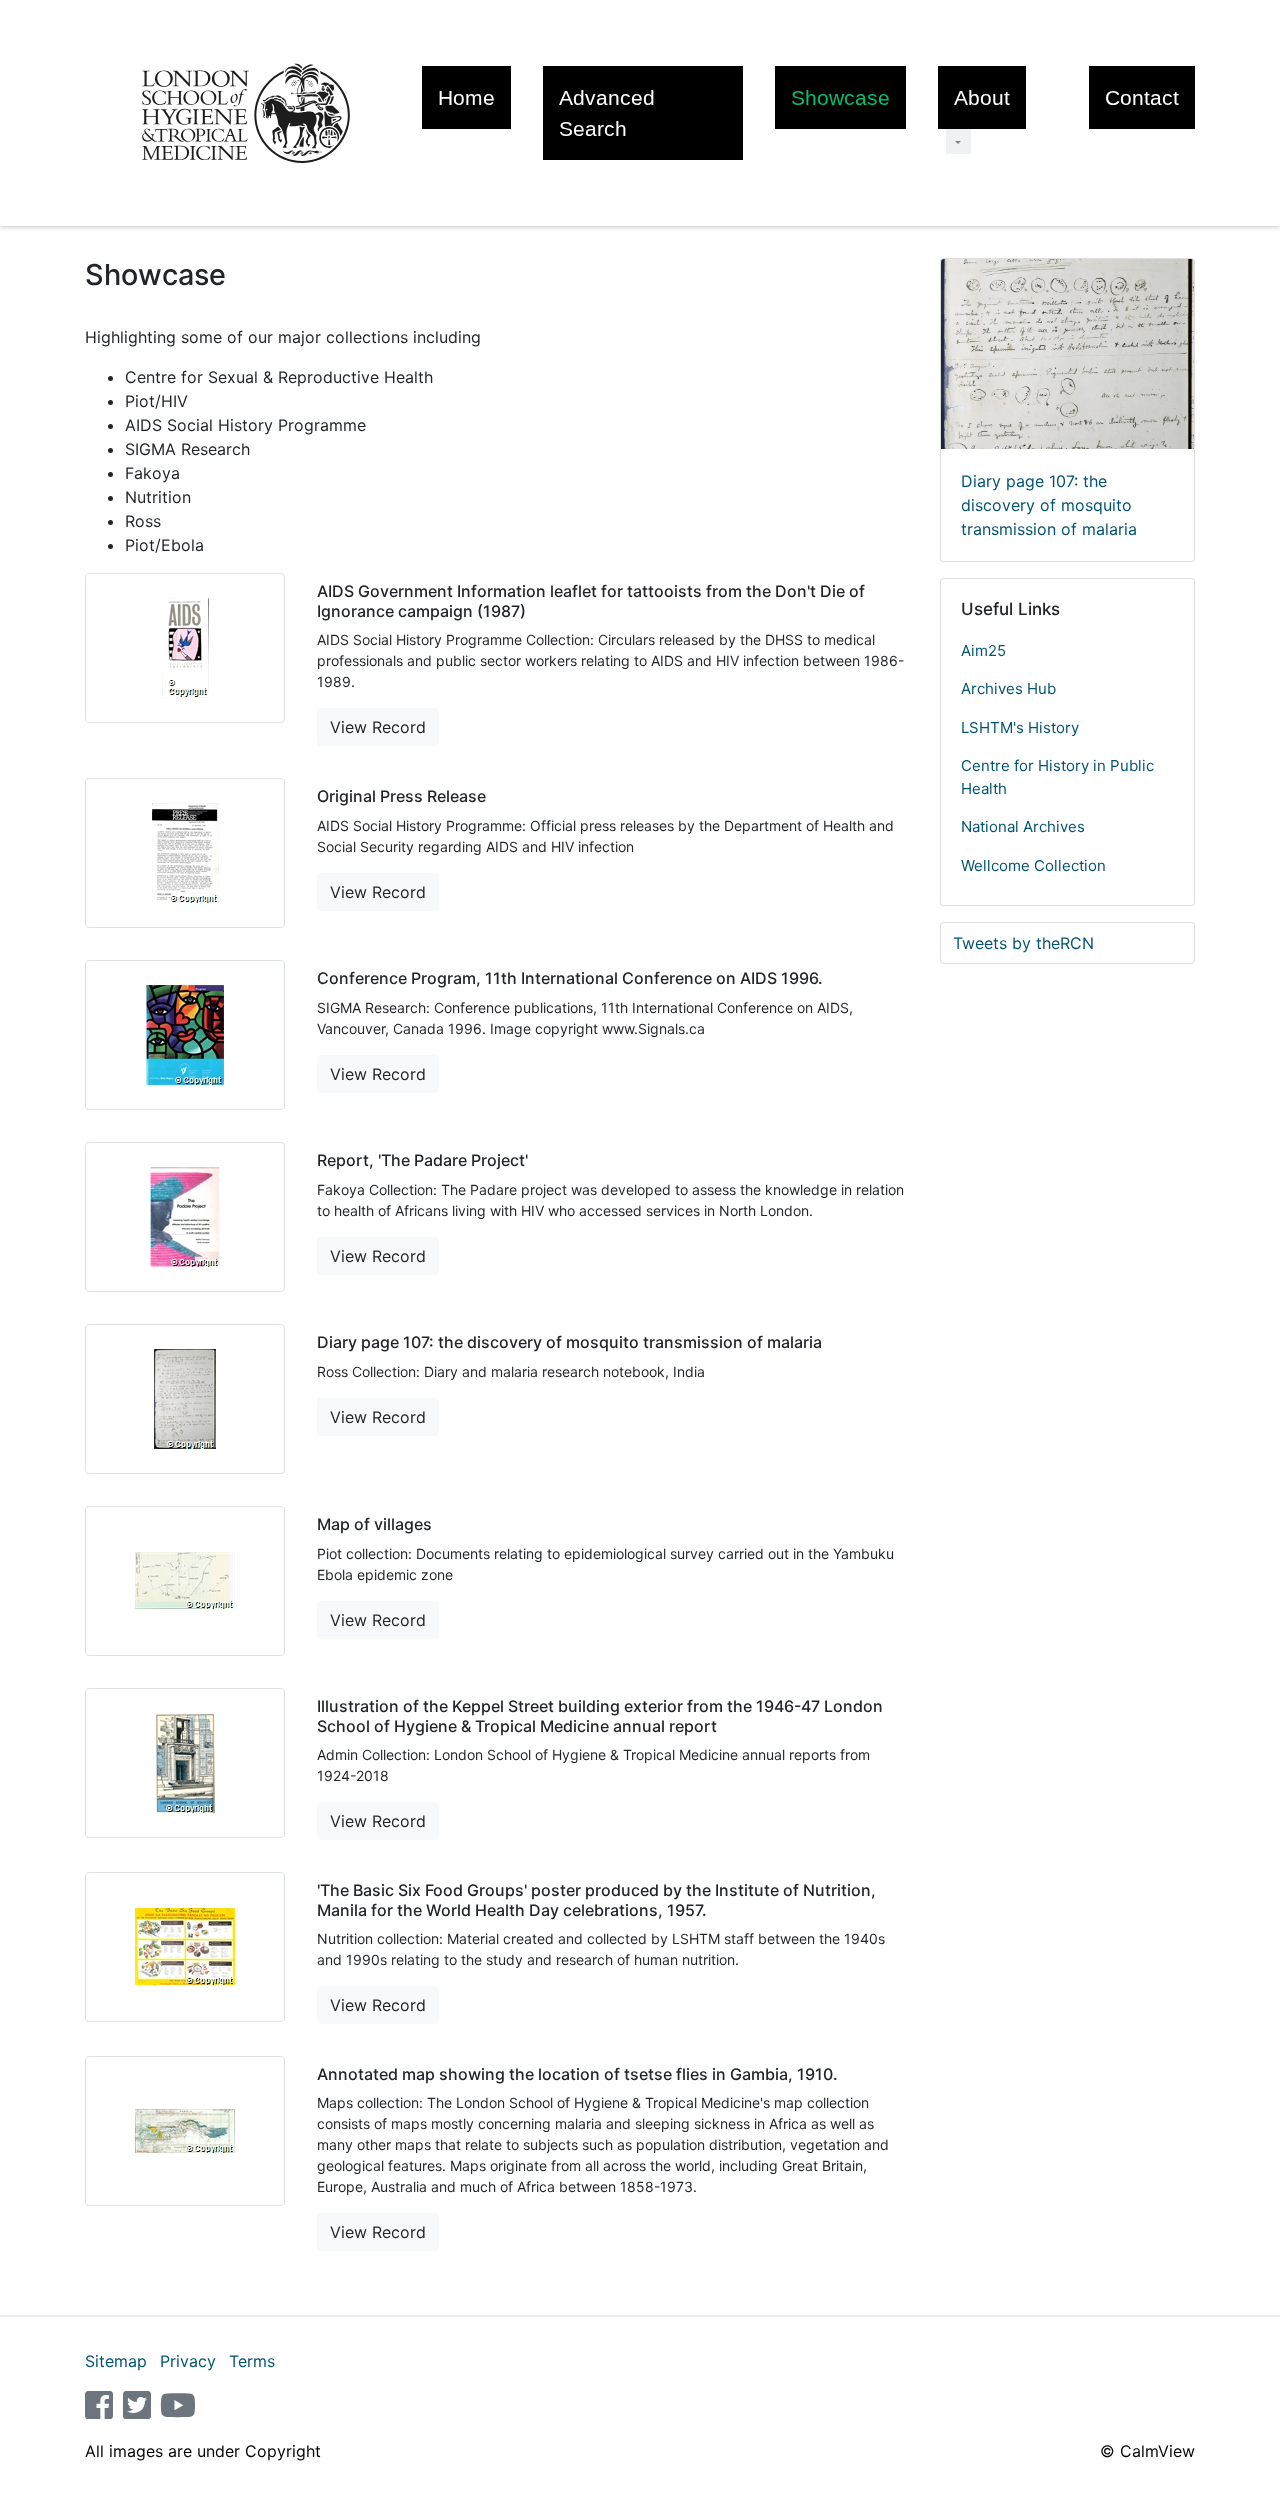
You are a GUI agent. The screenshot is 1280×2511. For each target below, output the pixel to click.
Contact (1142, 97)
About (982, 97)
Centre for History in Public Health (1057, 777)
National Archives (1023, 826)
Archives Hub (1008, 688)
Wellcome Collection (1033, 865)
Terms (252, 2361)
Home (466, 97)
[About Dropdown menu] (958, 141)
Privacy (188, 2361)
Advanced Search (607, 113)
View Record (378, 727)
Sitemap (116, 2361)
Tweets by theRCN (1023, 943)
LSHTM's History (1020, 727)
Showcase (840, 97)
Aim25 (983, 650)
